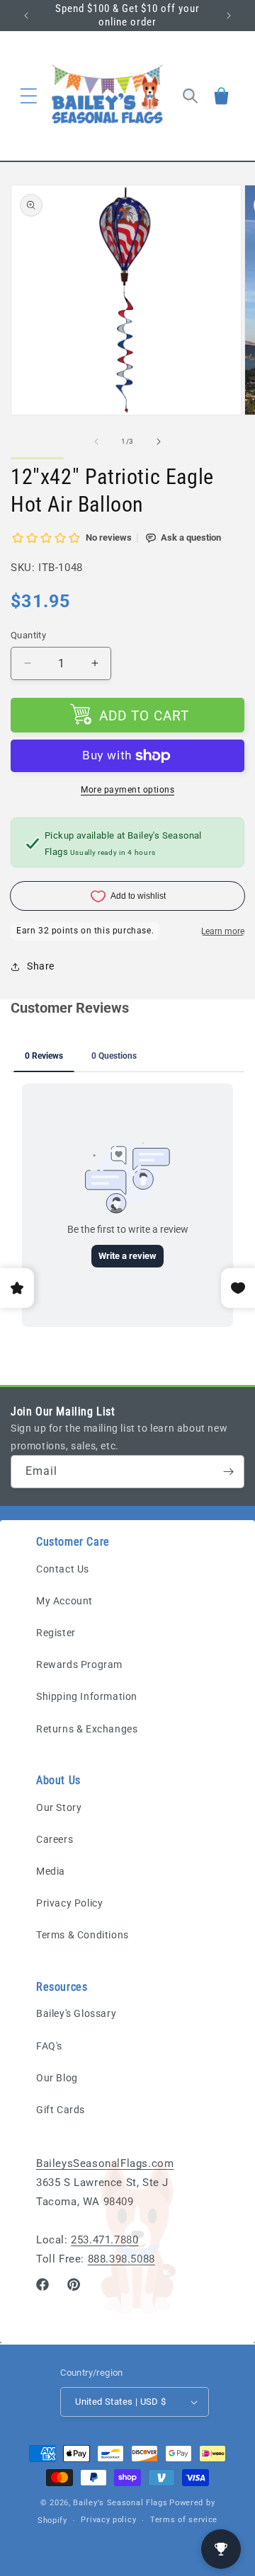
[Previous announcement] (26, 16)
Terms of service (184, 2520)
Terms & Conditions (83, 1935)
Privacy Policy (69, 1903)
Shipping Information (87, 1696)
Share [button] (41, 966)
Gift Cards (61, 2110)
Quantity (28, 635)
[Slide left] (96, 442)
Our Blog (57, 2078)
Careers (55, 1839)
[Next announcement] (229, 16)
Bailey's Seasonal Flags (120, 2503)
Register (56, 1633)
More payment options (127, 790)
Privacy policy (108, 2520)
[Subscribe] (228, 1472)
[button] (28, 96)
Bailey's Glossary (76, 2013)
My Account (64, 1601)
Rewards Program (79, 1664)
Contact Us (63, 1569)
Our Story (59, 1807)
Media (51, 1871)
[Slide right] (159, 442)
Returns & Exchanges (87, 1729)
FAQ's (49, 2046)
